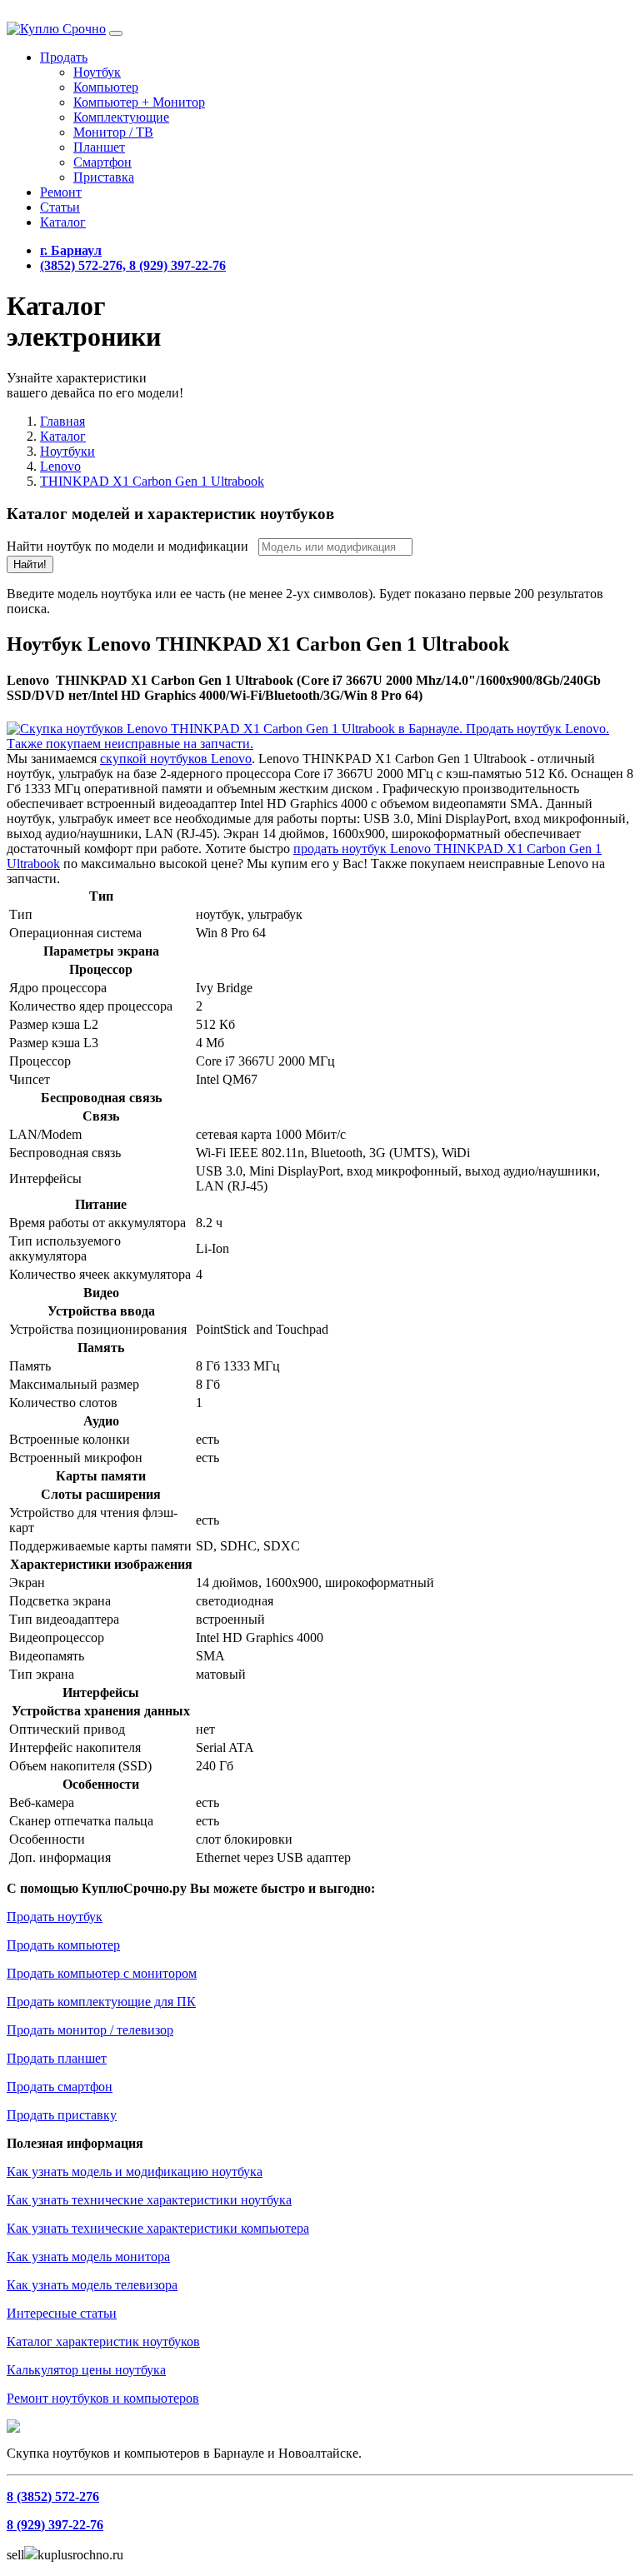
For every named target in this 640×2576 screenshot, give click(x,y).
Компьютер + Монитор (139, 102)
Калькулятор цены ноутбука (86, 2370)
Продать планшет (57, 2058)
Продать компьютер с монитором (102, 1973)
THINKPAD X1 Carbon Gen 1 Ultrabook (152, 481)
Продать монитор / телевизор (90, 2030)
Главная (62, 421)
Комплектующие (121, 117)
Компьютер (106, 87)
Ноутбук (97, 72)
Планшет (99, 147)
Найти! (30, 564)
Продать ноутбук (55, 1917)
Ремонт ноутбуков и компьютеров (103, 2398)
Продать (64, 57)
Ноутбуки (67, 451)
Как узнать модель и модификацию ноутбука (135, 2172)
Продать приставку (62, 2115)
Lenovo (60, 466)
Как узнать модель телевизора (92, 2285)
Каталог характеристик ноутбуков (103, 2341)
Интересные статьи (62, 2313)
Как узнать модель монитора (88, 2256)
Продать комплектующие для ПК (101, 2002)
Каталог (63, 222)
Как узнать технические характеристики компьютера (158, 2228)
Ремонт (61, 192)
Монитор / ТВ (113, 132)
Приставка (104, 177)
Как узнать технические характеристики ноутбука (149, 2200)
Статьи (60, 207)
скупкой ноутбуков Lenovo (176, 759)
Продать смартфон (60, 2087)
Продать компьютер (63, 1945)
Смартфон (102, 162)
